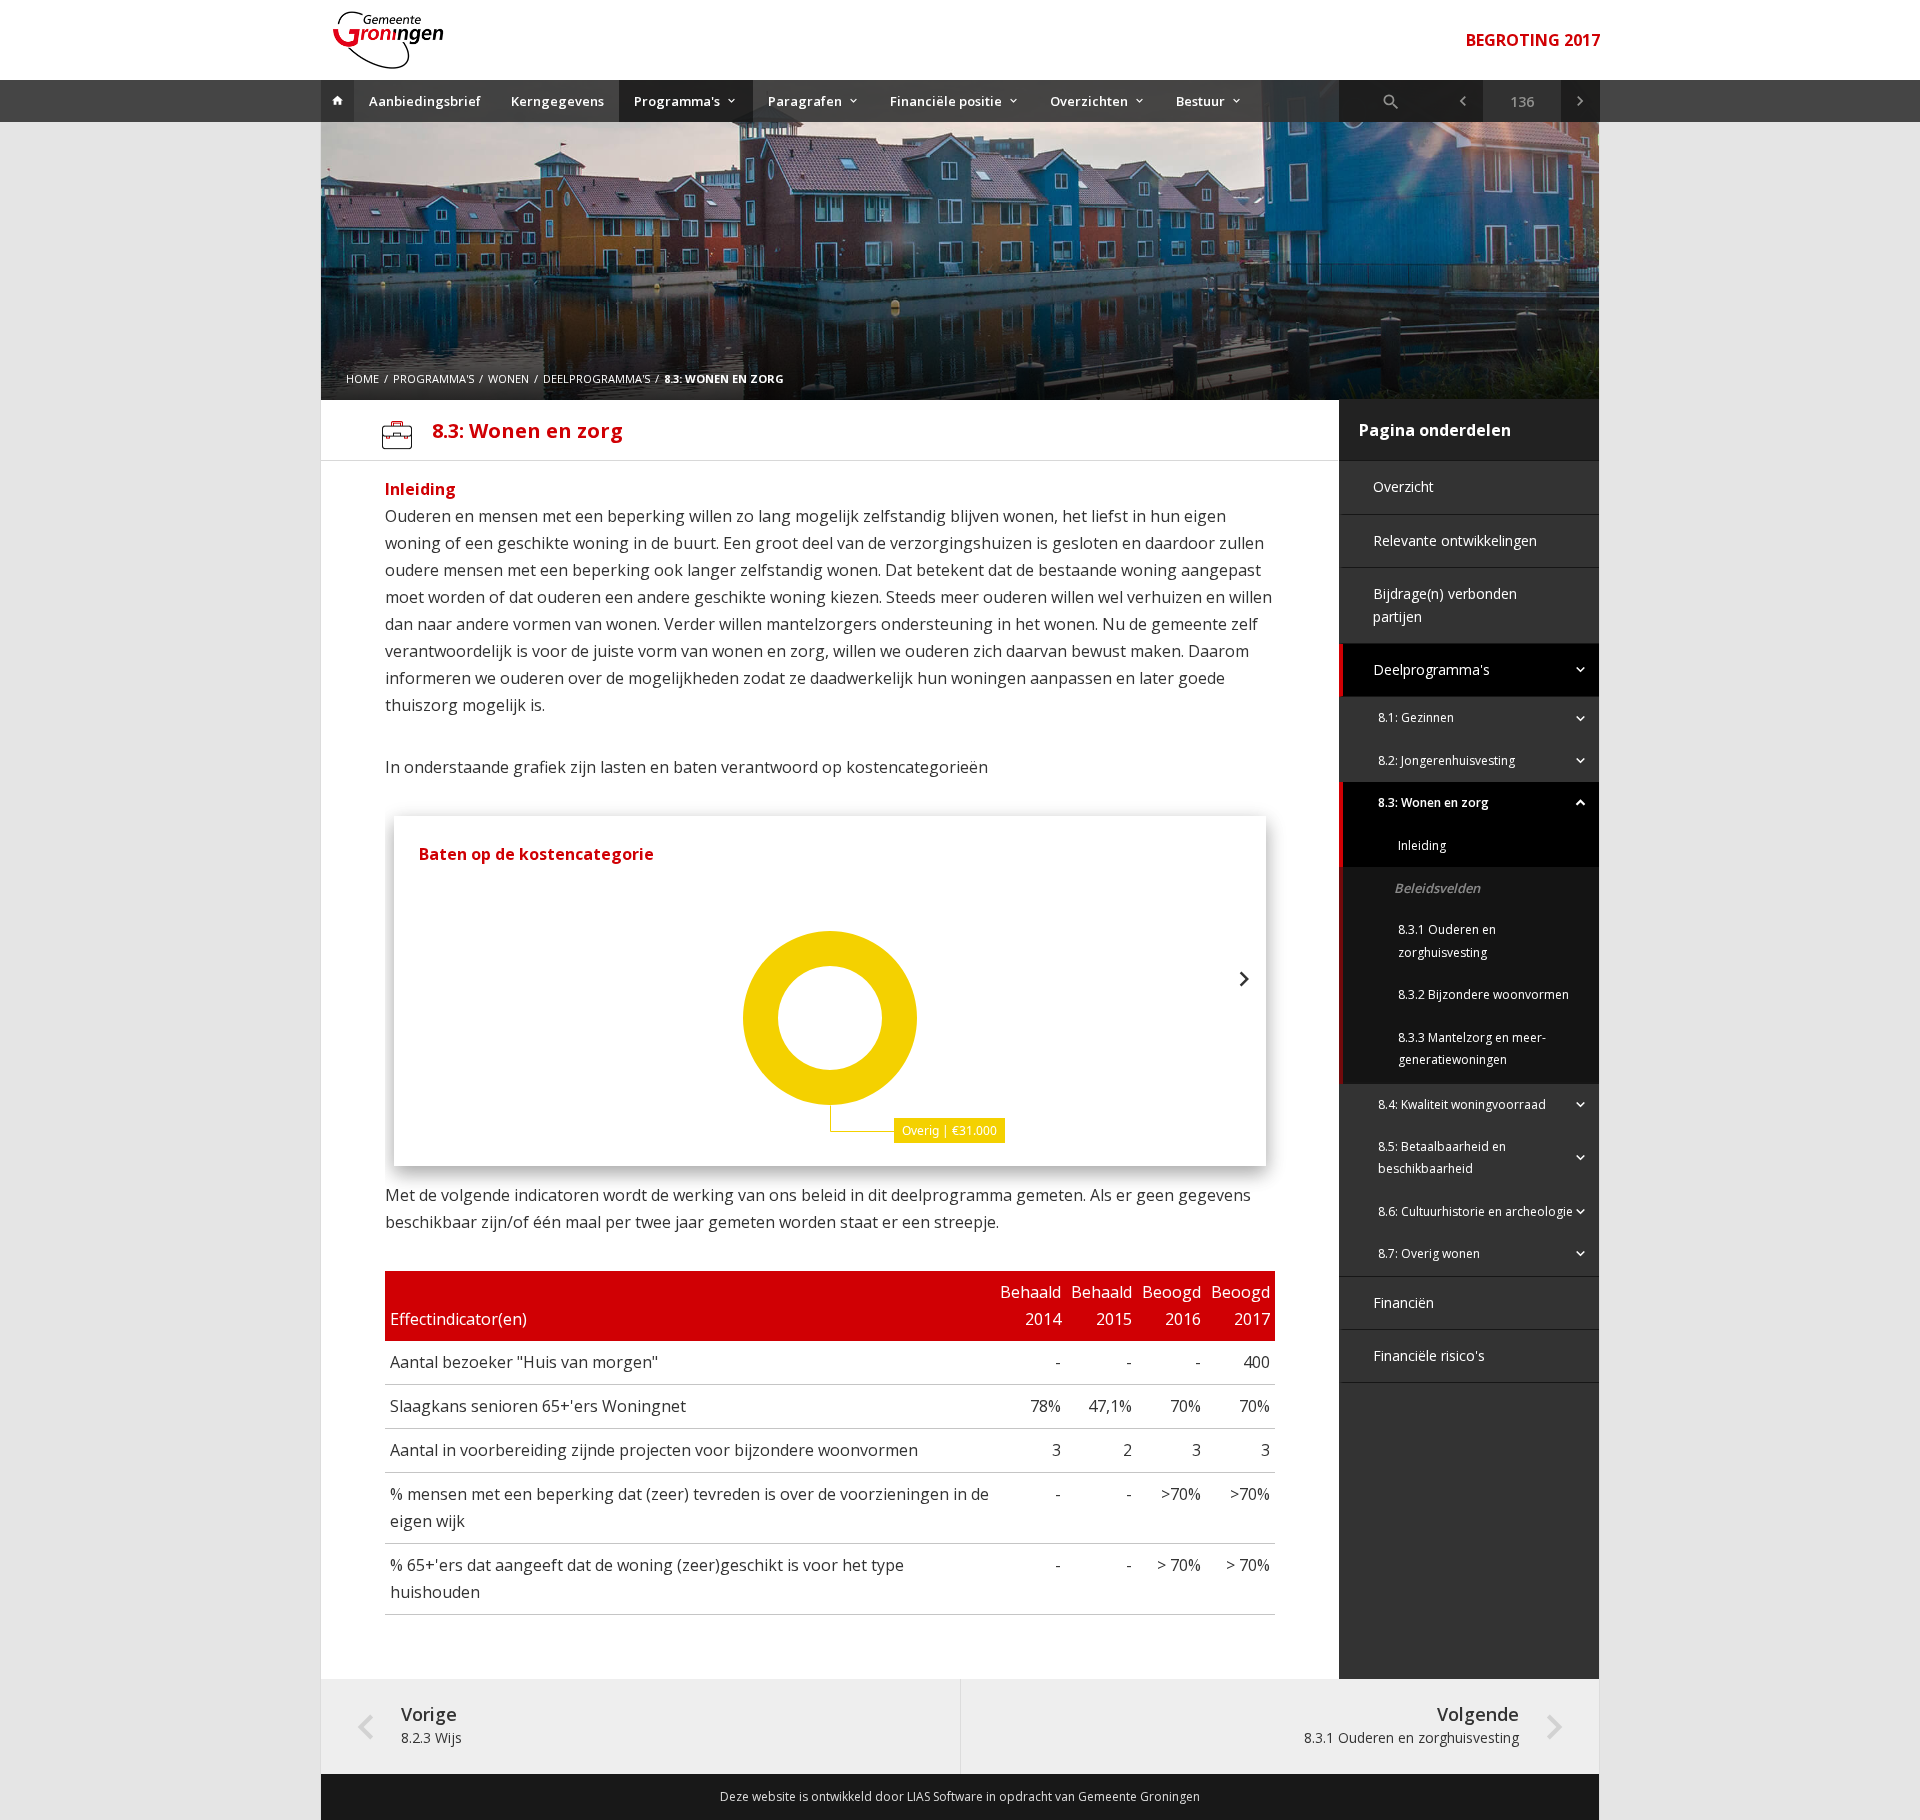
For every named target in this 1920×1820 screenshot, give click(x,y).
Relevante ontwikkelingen (1455, 540)
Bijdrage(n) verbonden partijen (1445, 604)
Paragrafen (805, 101)
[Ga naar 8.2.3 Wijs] (1462, 101)
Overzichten (1089, 101)
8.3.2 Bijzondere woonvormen (1483, 994)
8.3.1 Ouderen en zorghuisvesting (1447, 940)
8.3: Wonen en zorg (1433, 802)
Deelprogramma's (1431, 669)
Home (362, 378)
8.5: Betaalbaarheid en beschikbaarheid (1442, 1157)
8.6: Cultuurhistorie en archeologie (1475, 1211)
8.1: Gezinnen (1416, 717)
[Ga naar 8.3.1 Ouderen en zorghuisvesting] (1580, 101)
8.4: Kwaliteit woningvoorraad (1462, 1104)
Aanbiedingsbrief (425, 101)
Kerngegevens (557, 101)
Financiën (1403, 1302)
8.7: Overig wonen (1429, 1253)
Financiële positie (946, 101)
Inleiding (1422, 845)
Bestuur (1200, 101)
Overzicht (1403, 486)
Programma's (677, 101)
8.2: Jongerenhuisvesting (1446, 760)
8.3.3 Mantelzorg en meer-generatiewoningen (1472, 1048)
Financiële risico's (1429, 1355)
